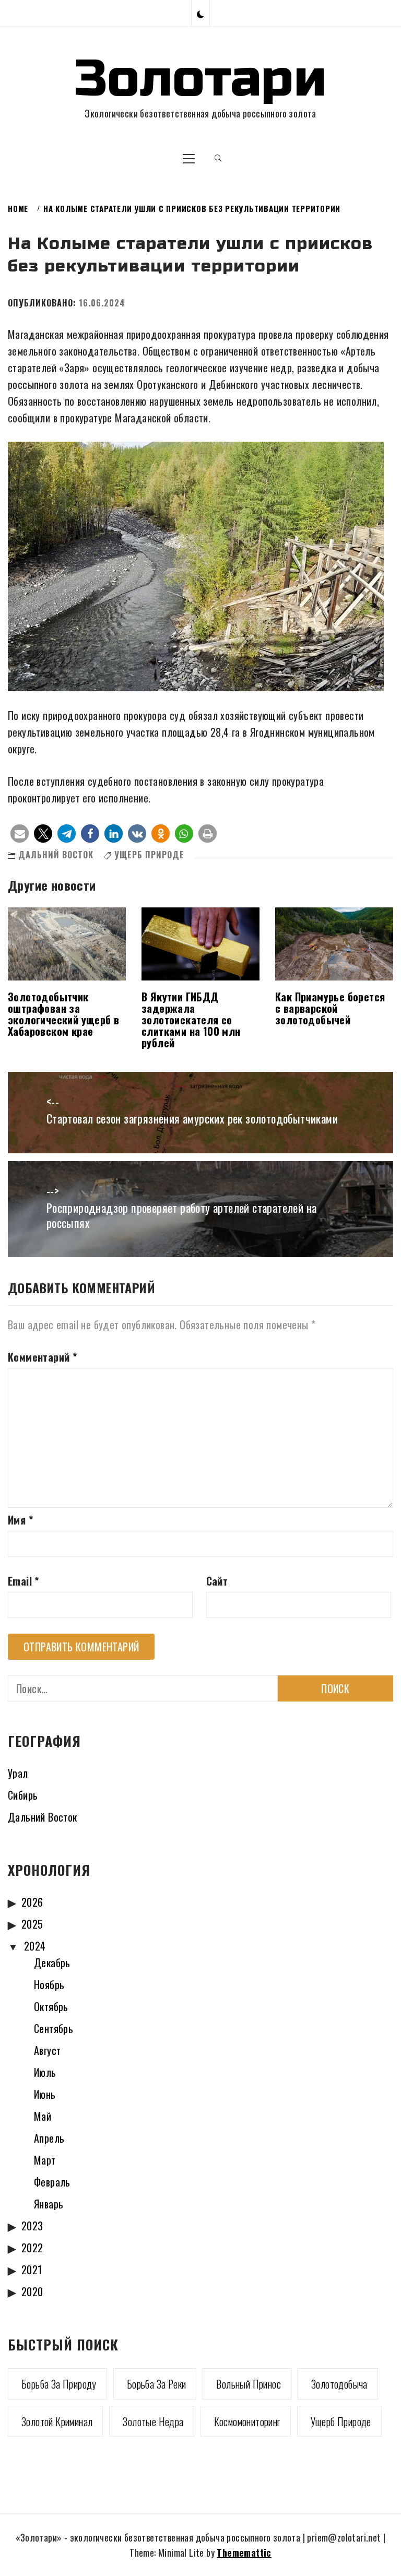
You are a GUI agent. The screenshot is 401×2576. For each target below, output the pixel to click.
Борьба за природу (59, 2384)
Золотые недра (153, 2421)
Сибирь (23, 1795)
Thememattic (244, 2553)
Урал (18, 1773)
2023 (32, 2226)
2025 (32, 1924)
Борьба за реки (157, 2384)
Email (23, 1581)
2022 (32, 2248)
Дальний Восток (56, 855)
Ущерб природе (149, 855)
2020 (32, 2291)
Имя (20, 1520)
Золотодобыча (339, 2384)
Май (43, 2116)
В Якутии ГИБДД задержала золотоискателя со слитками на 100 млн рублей (191, 1020)
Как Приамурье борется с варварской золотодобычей (330, 1008)
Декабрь (52, 1963)
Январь (49, 2204)
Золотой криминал (57, 2421)
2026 (32, 1902)
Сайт (217, 1581)
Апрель (49, 2138)
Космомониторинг (247, 2421)
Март (45, 2160)
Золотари (200, 79)
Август (47, 2050)
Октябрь (51, 2006)
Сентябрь (54, 2028)
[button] (200, 13)
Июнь (45, 2094)
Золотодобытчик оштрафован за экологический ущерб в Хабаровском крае (63, 1014)
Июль (45, 2072)
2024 (35, 1946)
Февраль (52, 2182)
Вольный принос (249, 2384)
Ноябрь (49, 1984)
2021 (32, 2270)
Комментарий (42, 1357)
